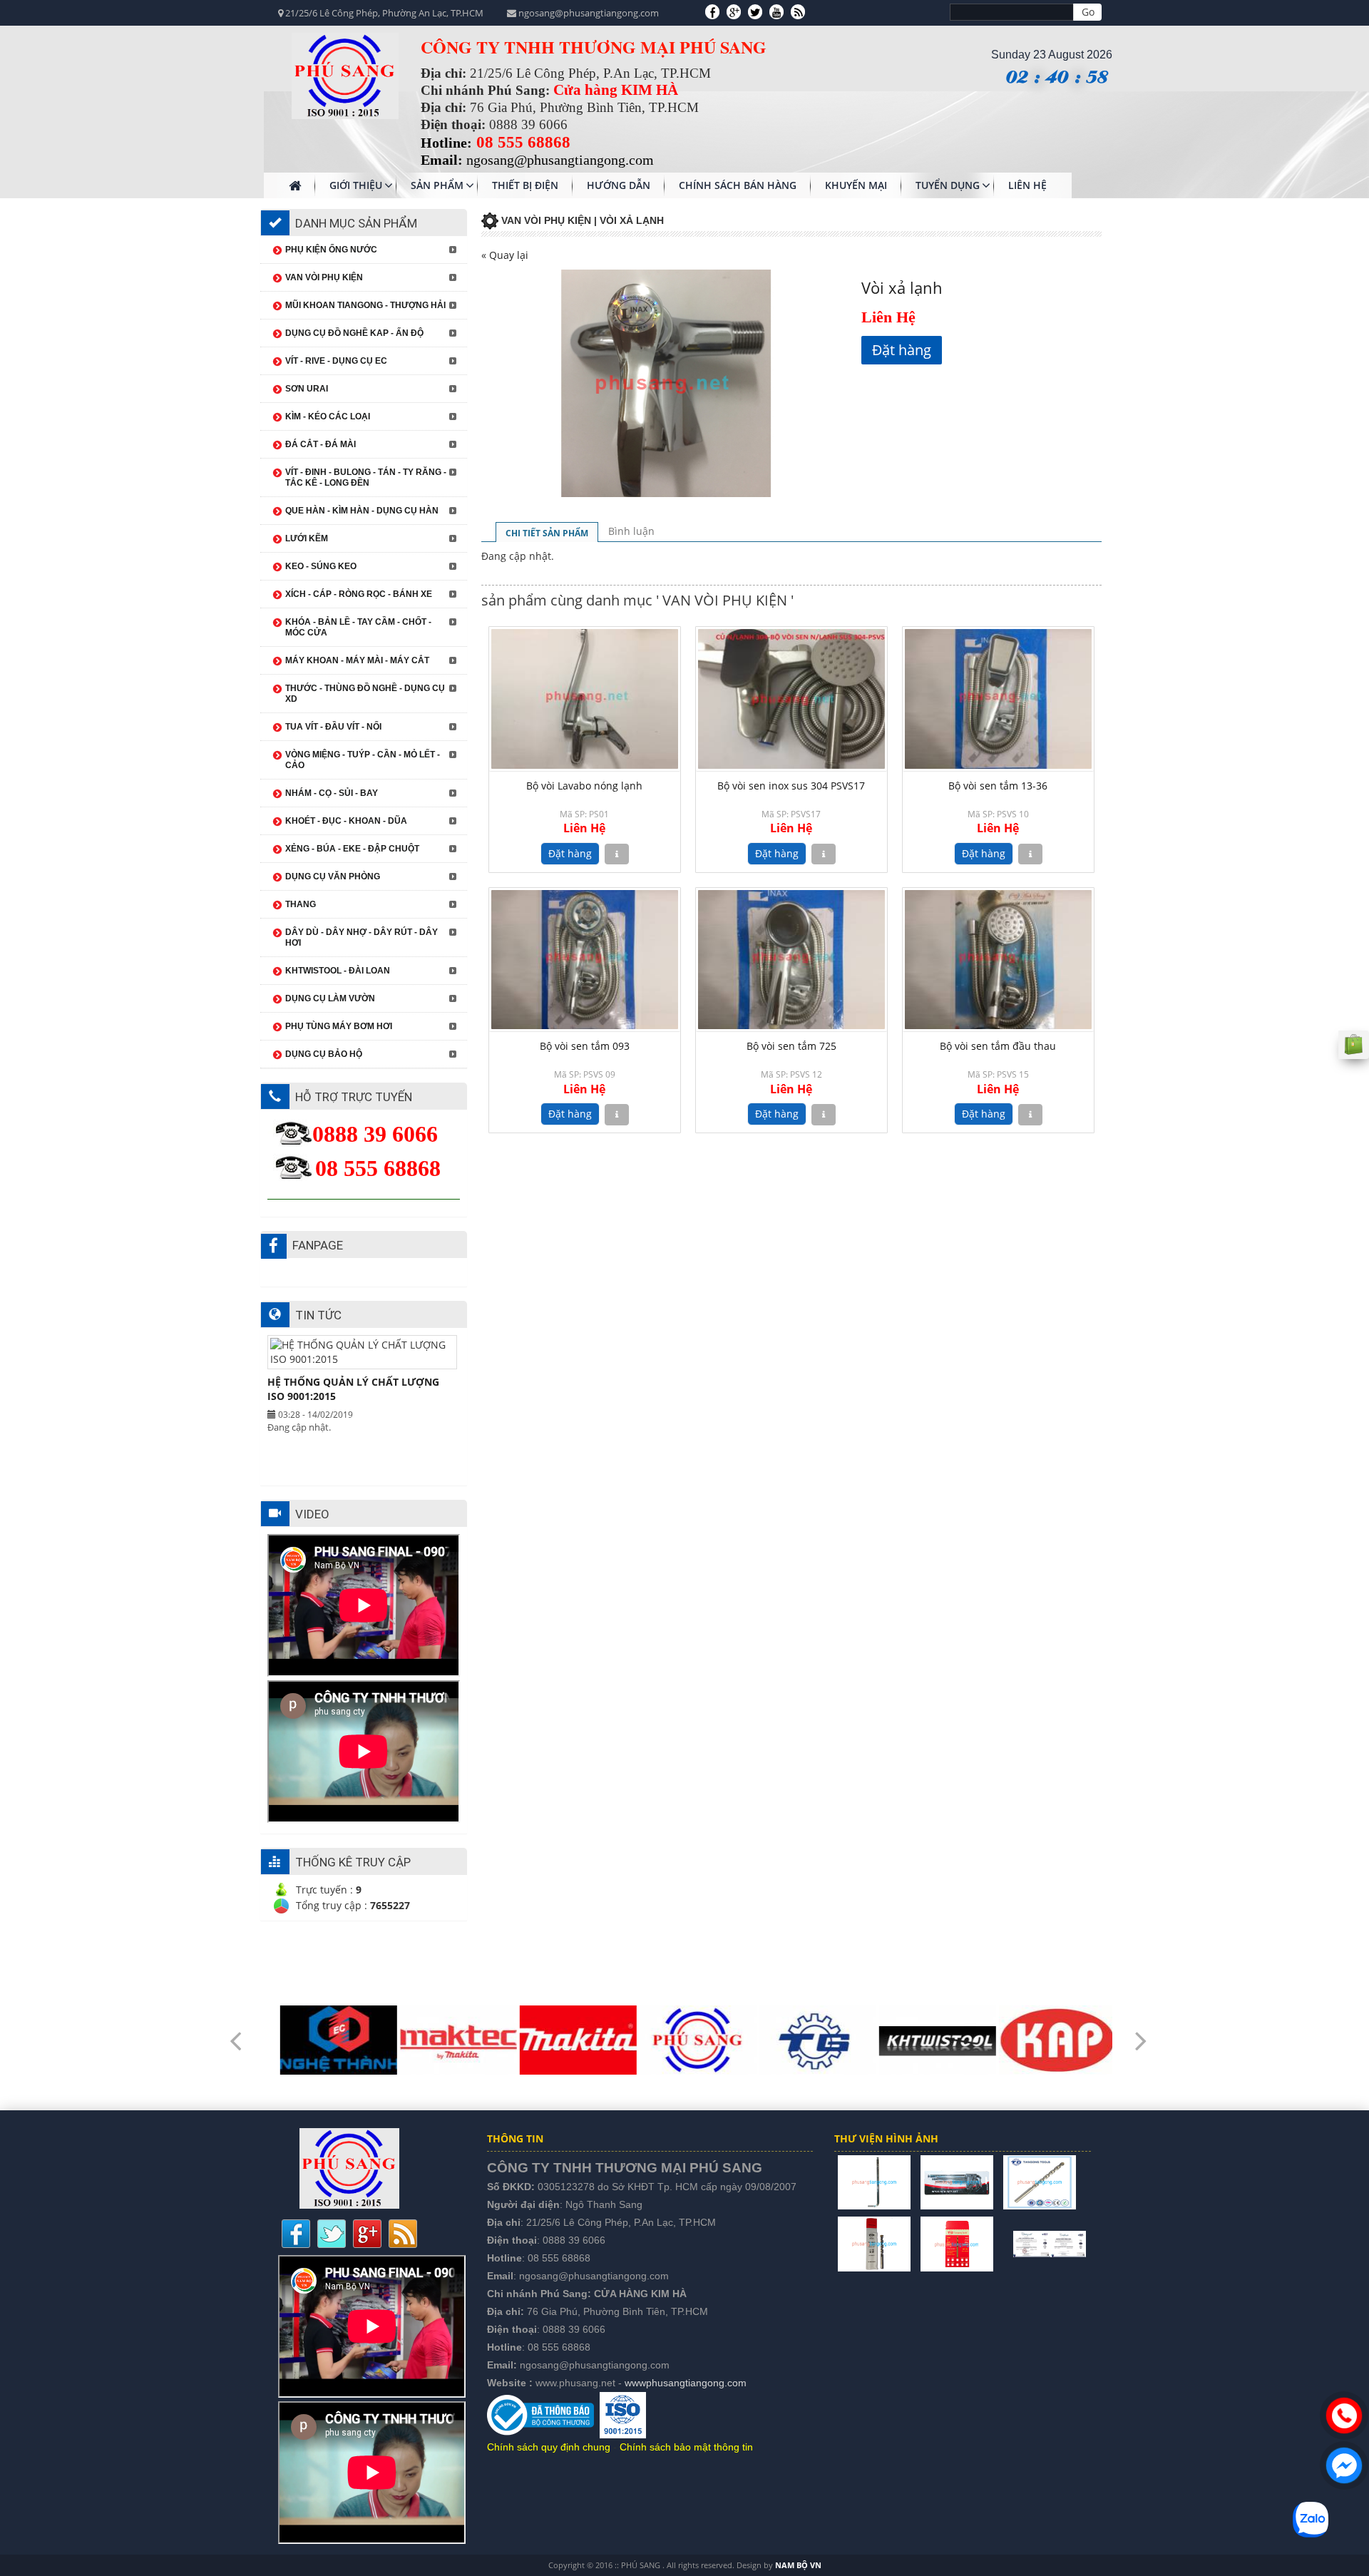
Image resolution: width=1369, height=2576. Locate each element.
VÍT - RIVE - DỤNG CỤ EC (336, 361)
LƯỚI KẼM (307, 538)
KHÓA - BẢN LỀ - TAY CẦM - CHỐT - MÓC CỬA (358, 627)
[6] (1003, 2243)
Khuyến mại (856, 185)
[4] (874, 2243)
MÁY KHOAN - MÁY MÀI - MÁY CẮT (357, 660)
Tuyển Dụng (948, 185)
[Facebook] (712, 11)
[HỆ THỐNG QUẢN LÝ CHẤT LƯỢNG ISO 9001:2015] (1050, 2243)
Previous (235, 2031)
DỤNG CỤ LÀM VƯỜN (330, 998)
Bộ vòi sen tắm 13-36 (998, 786)
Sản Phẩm (437, 185)
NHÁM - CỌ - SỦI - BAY (332, 793)
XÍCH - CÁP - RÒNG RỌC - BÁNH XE (359, 594)
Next (1141, 2031)
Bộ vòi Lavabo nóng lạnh (584, 786)
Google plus (367, 2234)
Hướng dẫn (619, 185)
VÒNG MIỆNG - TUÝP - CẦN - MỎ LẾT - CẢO (363, 760)
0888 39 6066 (574, 2240)
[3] (1040, 2181)
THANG (301, 904)
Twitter (332, 2234)
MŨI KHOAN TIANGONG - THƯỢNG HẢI (365, 305)
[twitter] (755, 11)
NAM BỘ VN (798, 2565)
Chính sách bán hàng (738, 185)
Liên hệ (1027, 185)
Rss (403, 2234)
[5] (957, 2243)
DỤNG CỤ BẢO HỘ (324, 1054)
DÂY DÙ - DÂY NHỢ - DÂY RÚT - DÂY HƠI (362, 937)
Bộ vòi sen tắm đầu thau (998, 1046)
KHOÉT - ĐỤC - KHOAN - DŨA (346, 821)
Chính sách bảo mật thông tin (686, 2447)
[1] (874, 2181)
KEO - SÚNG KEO (321, 566)
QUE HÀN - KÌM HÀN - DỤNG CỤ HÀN (362, 511)
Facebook (296, 2234)
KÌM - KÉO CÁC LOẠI (328, 416)
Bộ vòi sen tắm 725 (791, 1046)
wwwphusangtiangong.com (686, 2383)
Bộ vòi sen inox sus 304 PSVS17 (791, 786)
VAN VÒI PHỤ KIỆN (324, 277)
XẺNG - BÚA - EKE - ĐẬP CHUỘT (352, 849)
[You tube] (776, 11)
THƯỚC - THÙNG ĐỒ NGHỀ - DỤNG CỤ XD (365, 694)
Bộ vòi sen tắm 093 (585, 1046)
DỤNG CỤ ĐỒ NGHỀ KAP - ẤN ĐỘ (354, 333)
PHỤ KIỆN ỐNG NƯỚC (331, 250)
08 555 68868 (559, 2258)
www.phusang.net (575, 2383)
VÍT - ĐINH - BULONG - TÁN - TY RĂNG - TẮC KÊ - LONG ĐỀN (366, 477)
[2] (957, 2181)
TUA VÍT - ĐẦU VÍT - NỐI (333, 727)
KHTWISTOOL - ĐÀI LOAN (338, 971)
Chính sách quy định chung (549, 2447)
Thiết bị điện (525, 185)
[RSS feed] (798, 11)
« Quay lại (505, 255)
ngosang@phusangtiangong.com (594, 2276)
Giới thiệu (356, 185)
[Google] (734, 11)
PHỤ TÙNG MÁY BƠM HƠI (339, 1026)
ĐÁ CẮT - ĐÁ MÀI (321, 444)
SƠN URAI (307, 389)
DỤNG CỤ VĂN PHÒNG (333, 876)
